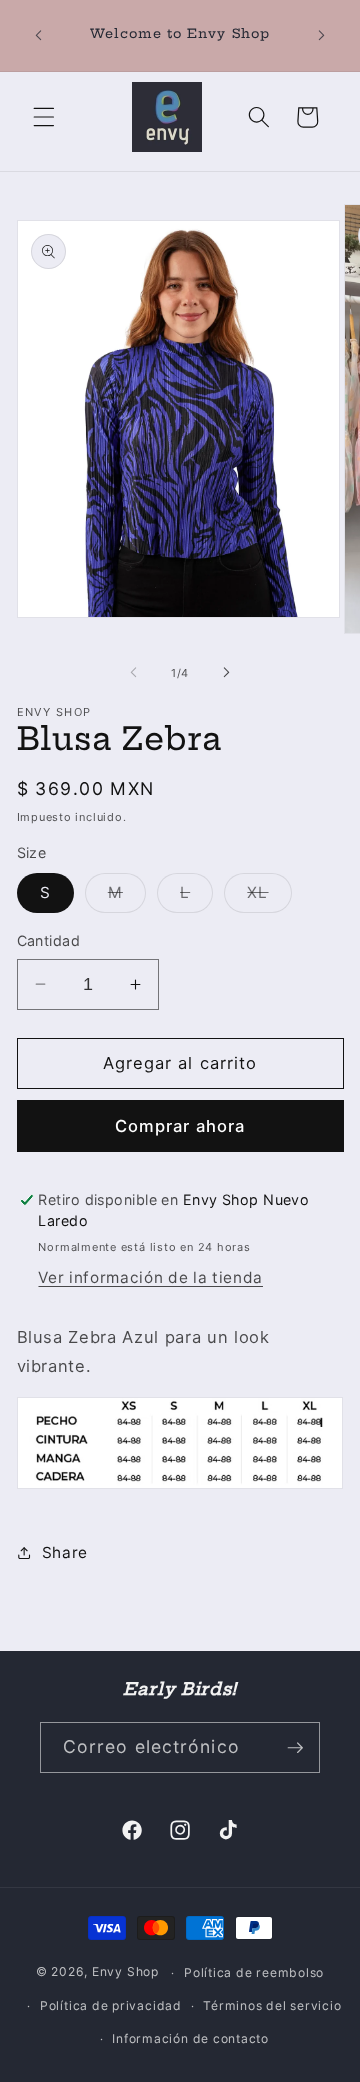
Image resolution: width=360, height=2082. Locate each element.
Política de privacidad (111, 2005)
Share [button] (65, 1552)
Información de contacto (190, 2038)
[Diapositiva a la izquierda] (134, 673)
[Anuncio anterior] (39, 36)
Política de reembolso (254, 1972)
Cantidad (49, 940)
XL (269, 897)
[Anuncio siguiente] (322, 36)
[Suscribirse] (295, 1748)
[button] (44, 117)
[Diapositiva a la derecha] (226, 673)
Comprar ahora (180, 1126)
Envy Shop (125, 1972)
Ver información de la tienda (150, 1277)
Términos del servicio (272, 2005)
